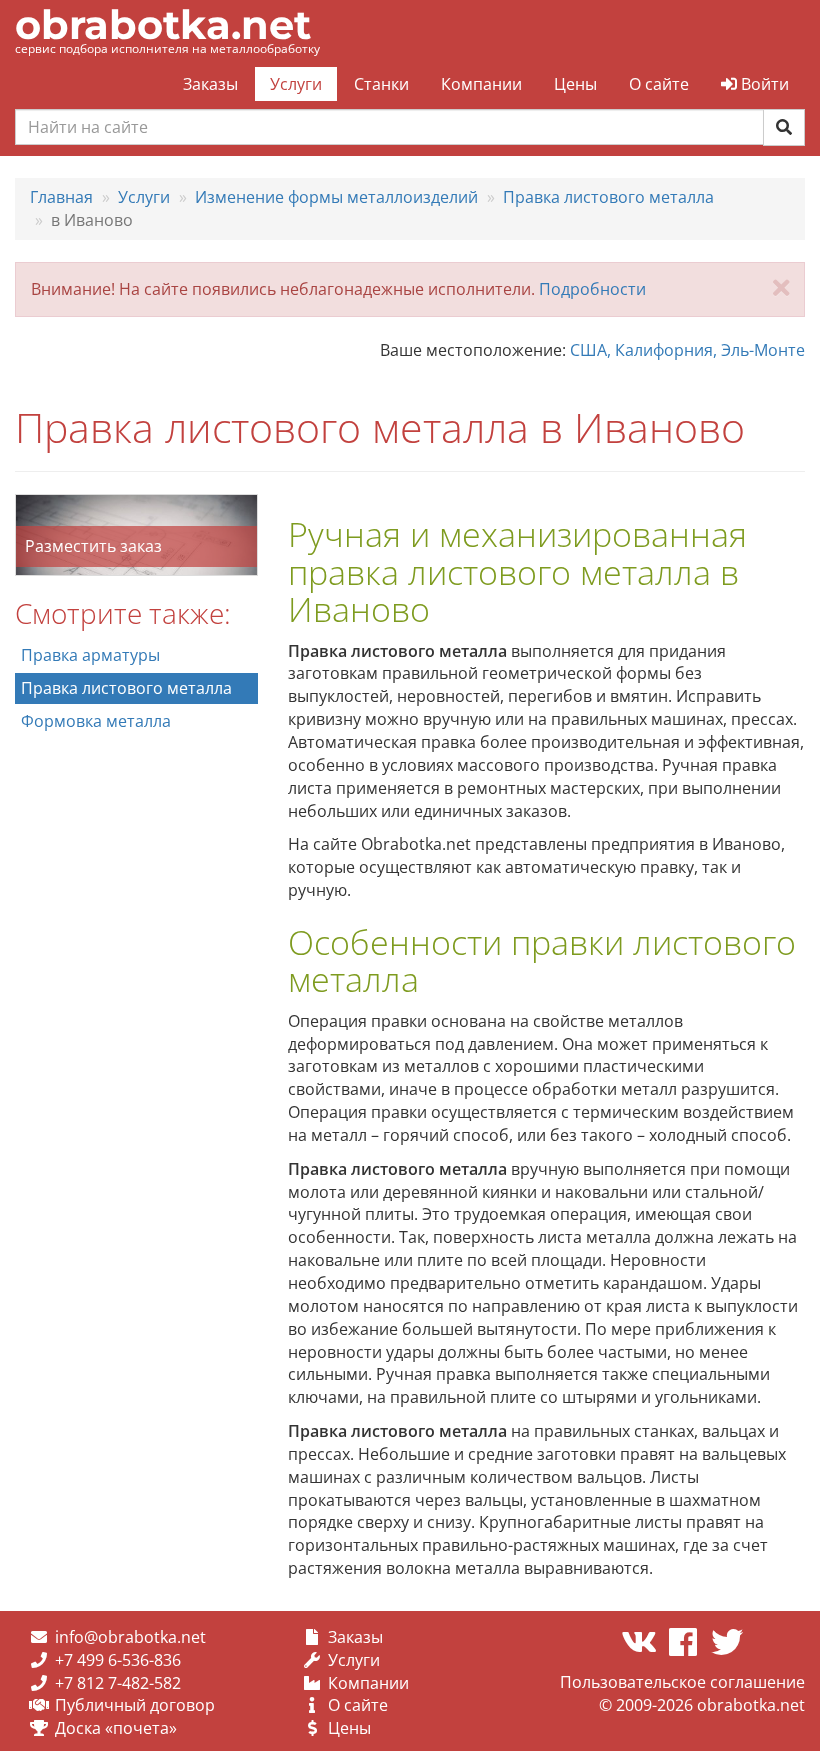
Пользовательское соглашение (682, 1682)
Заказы (210, 84)
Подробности (592, 289)
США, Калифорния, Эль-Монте (687, 350)
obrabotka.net (163, 24)
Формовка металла (96, 721)
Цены (575, 84)
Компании (481, 84)
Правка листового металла (126, 688)
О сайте (659, 84)
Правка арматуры (90, 655)
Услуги (296, 84)
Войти (763, 84)
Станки (381, 84)
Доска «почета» (116, 1728)
